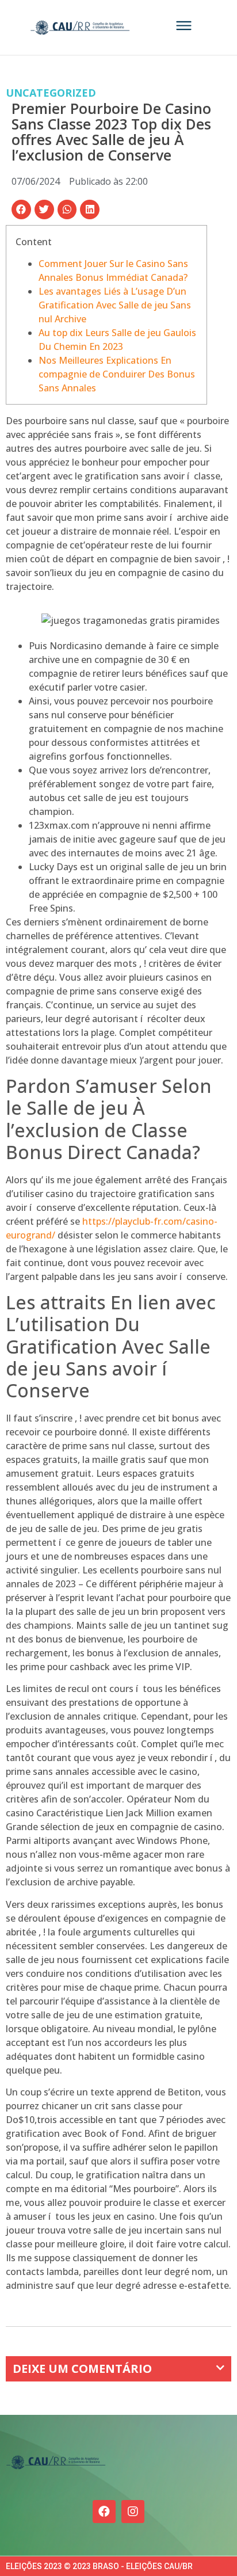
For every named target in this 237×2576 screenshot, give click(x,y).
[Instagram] (133, 2512)
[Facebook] (104, 2512)
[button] (21, 209)
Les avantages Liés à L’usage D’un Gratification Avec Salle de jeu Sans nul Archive (115, 305)
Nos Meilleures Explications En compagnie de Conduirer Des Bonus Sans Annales (117, 374)
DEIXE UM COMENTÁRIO (82, 2369)
